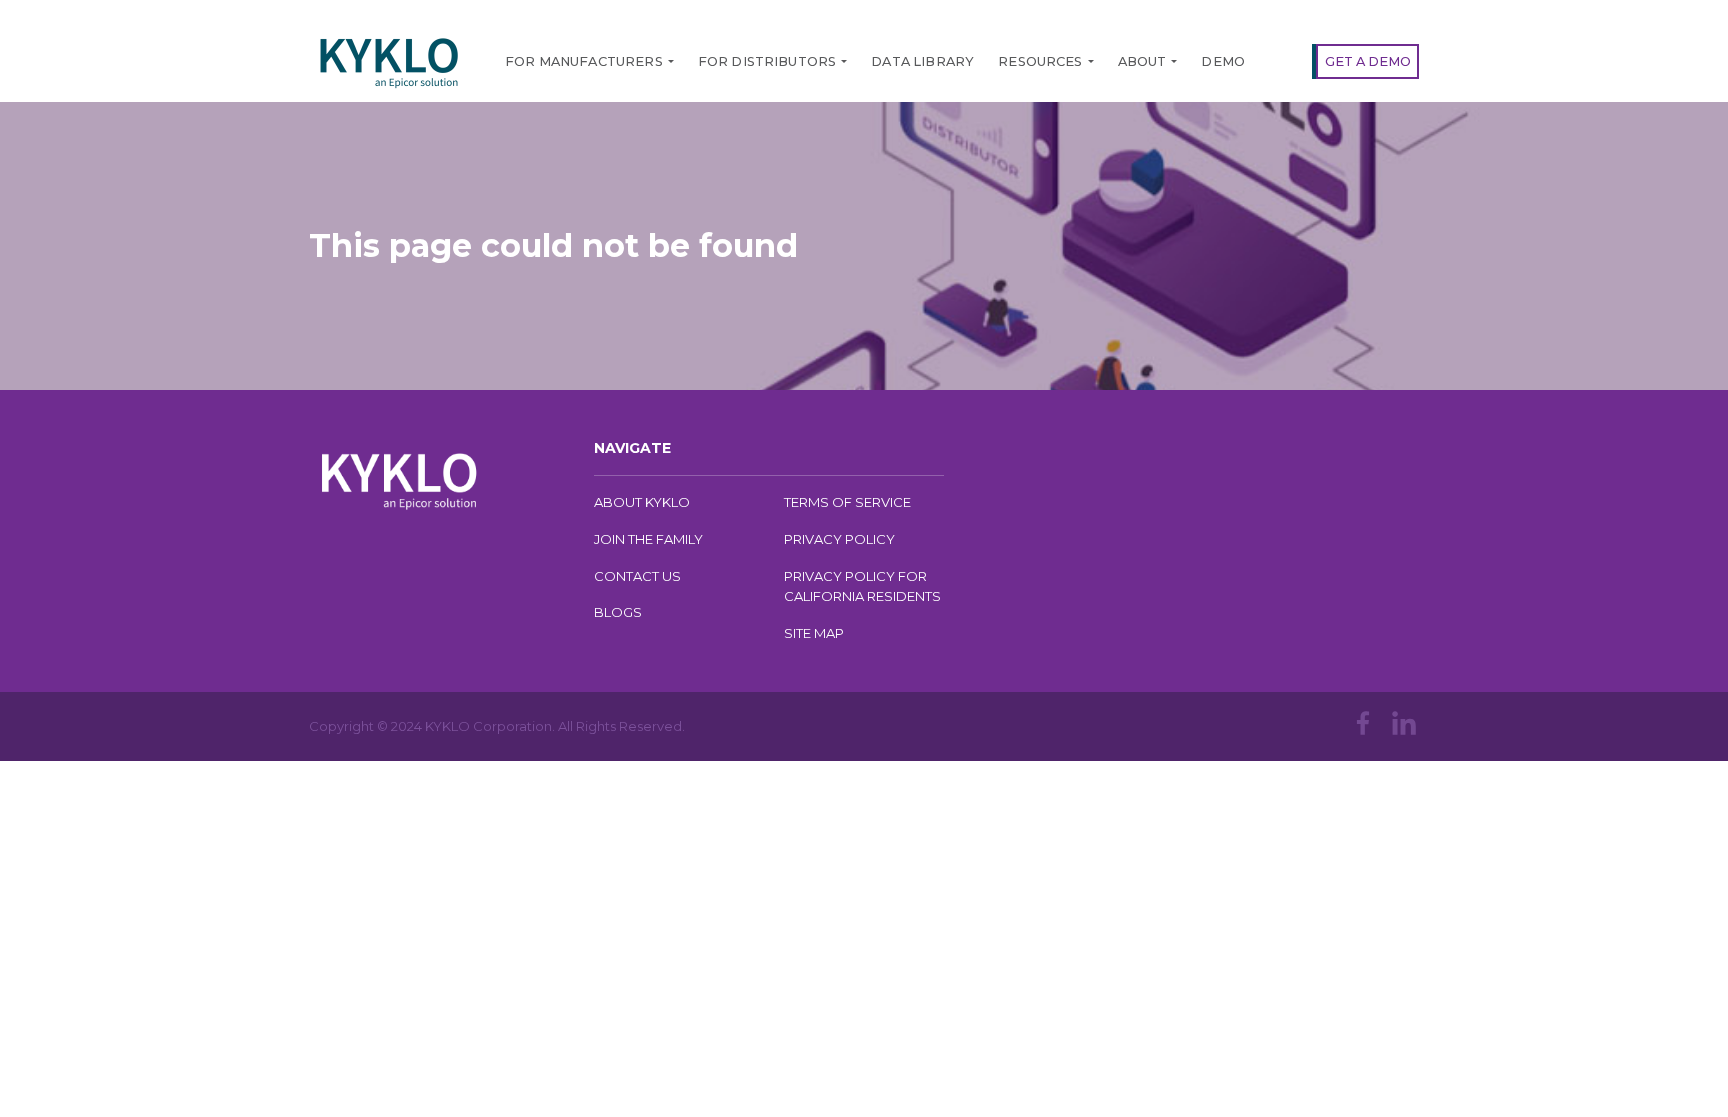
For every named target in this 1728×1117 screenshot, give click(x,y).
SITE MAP (814, 633)
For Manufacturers (584, 61)
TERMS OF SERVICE (847, 502)
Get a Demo (1368, 61)
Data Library (922, 61)
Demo (1223, 61)
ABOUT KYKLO (642, 502)
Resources (1040, 61)
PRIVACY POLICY (839, 539)
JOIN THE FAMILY (648, 539)
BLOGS (618, 612)
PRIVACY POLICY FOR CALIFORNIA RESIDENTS (862, 586)
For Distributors (767, 61)
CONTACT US (637, 576)
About (1142, 61)
